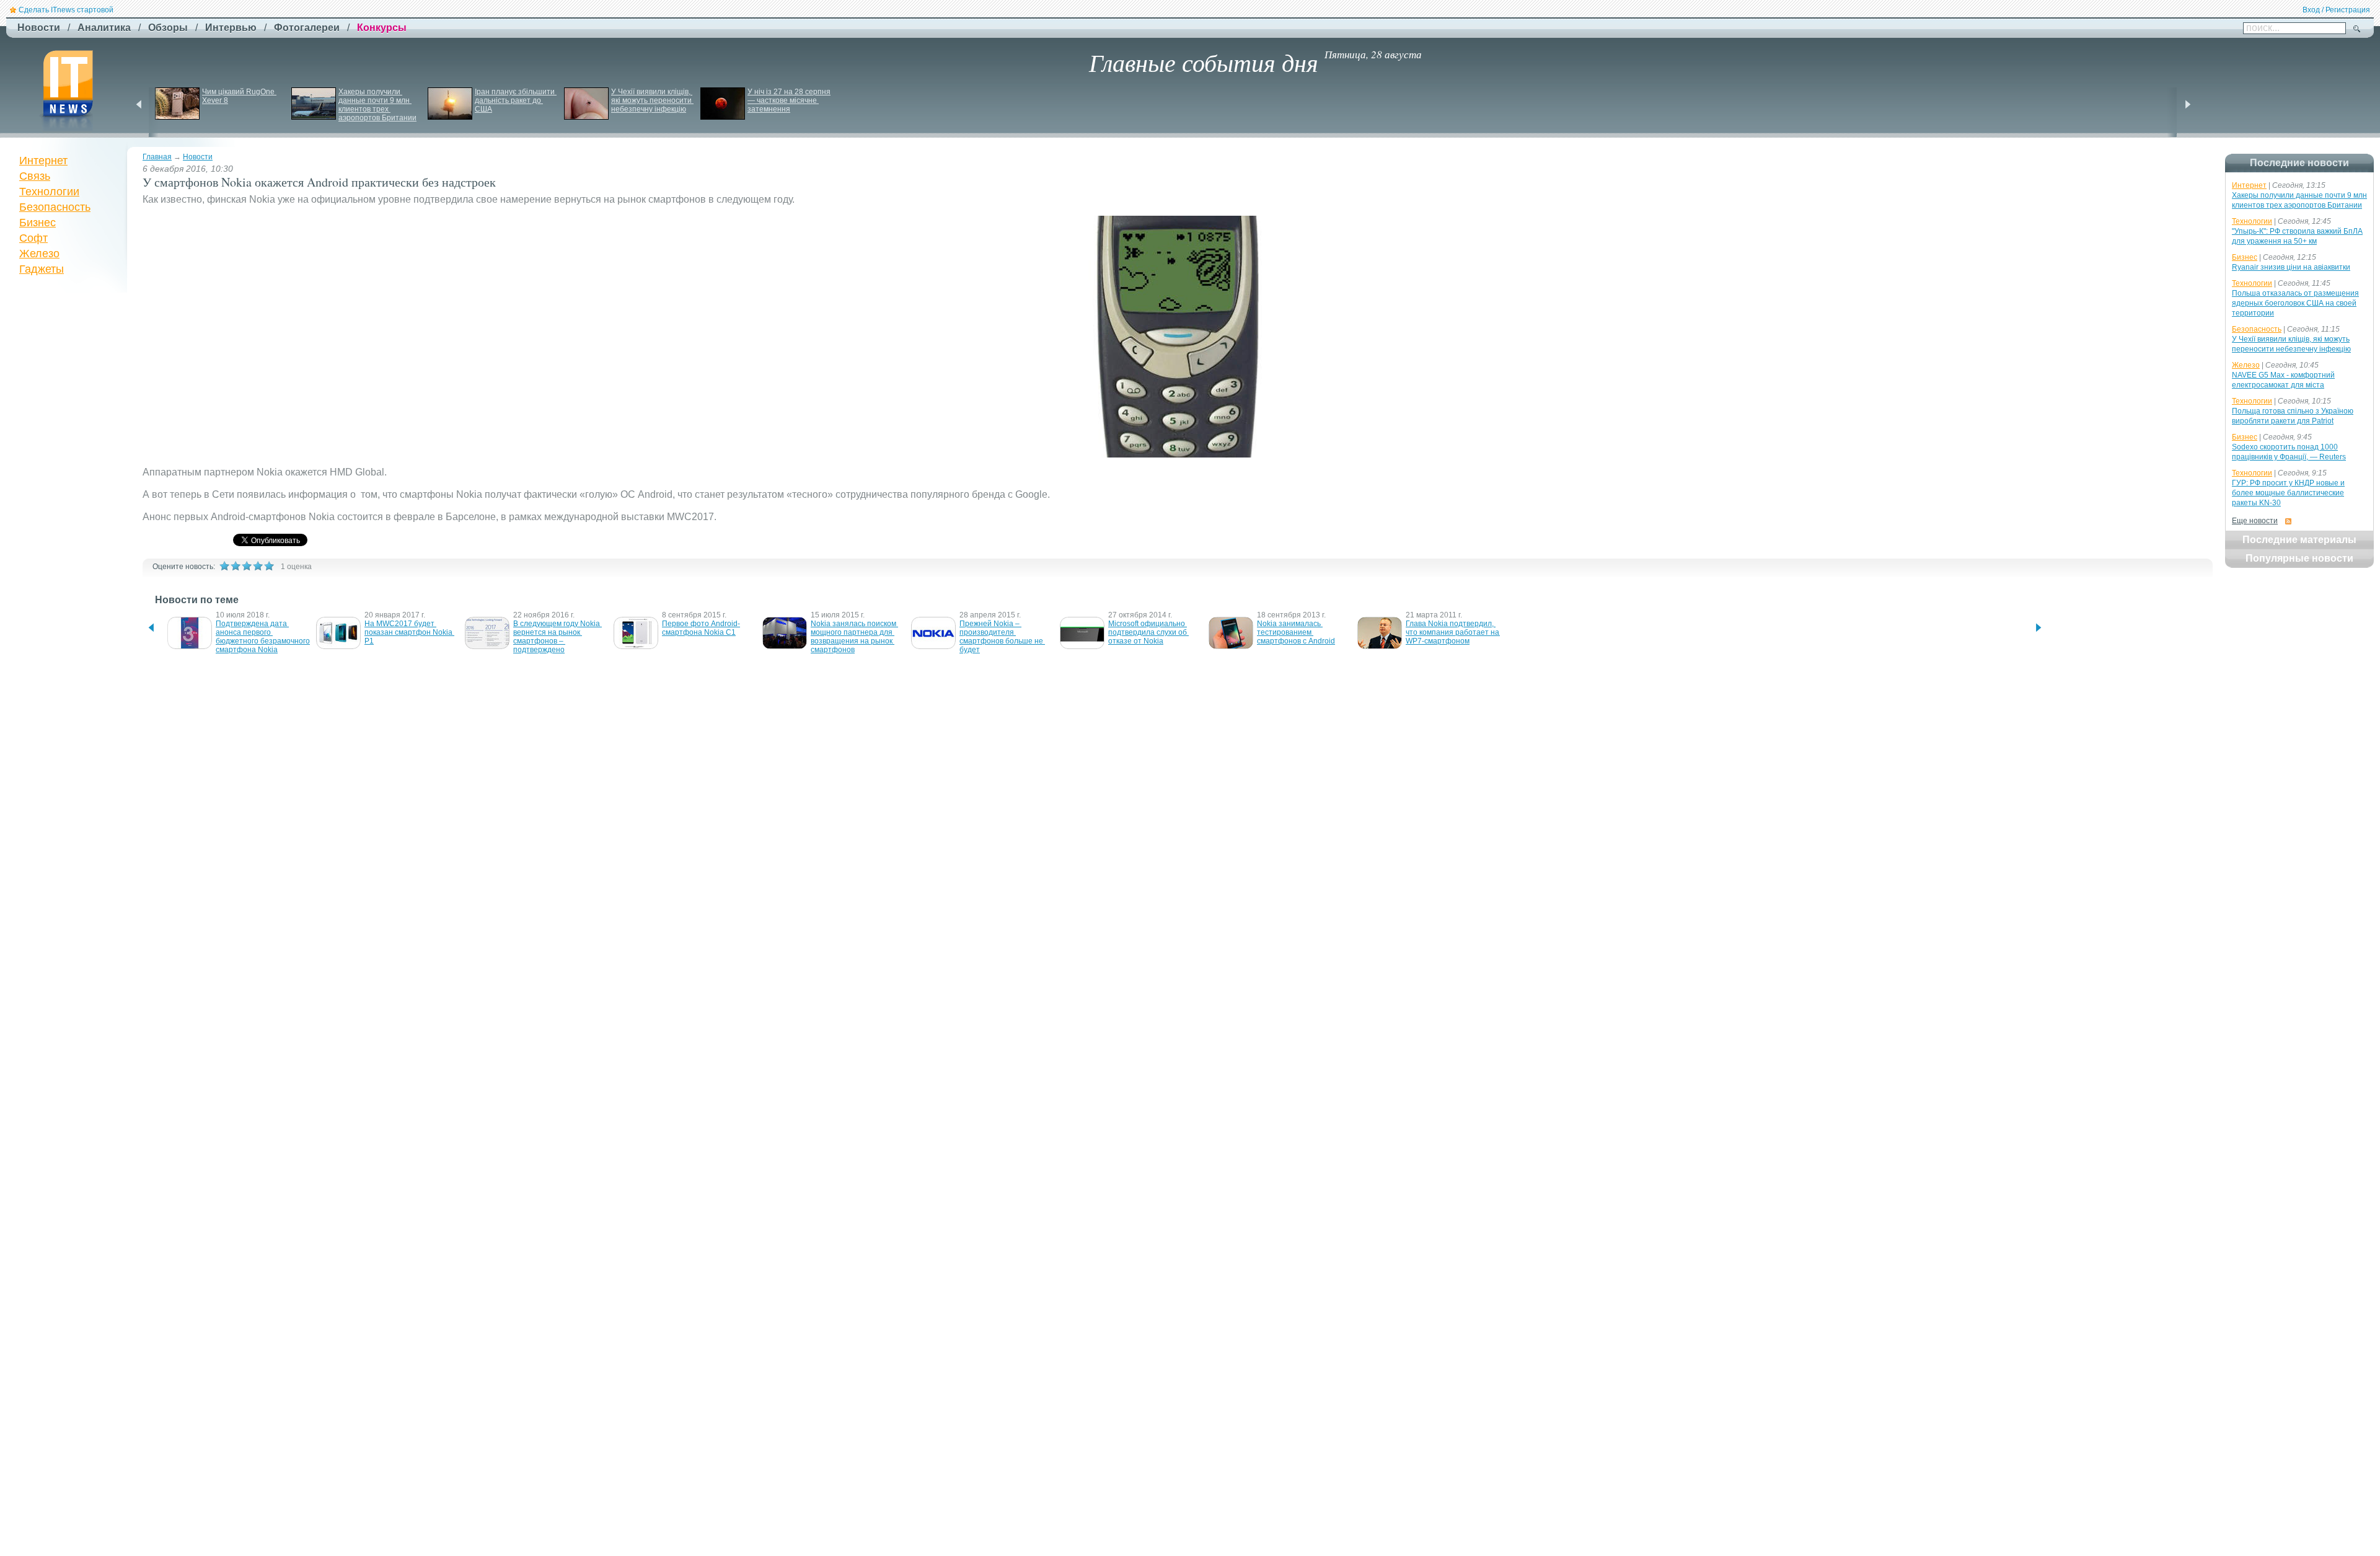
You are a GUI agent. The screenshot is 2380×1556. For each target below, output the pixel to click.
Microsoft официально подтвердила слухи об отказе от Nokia (1148, 632)
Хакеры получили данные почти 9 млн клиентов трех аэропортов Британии (377, 105)
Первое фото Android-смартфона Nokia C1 (701, 628)
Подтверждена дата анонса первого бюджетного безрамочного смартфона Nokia (264, 637)
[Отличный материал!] (269, 566)
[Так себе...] (247, 566)
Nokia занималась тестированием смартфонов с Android (1296, 632)
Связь (35, 176)
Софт (33, 238)
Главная (157, 157)
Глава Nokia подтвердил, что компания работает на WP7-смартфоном (1453, 632)
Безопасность (55, 207)
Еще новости (2255, 521)
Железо (39, 254)
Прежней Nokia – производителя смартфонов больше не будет (1002, 637)
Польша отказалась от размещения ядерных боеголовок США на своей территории (2295, 303)
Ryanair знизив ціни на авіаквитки (2291, 267)
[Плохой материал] (236, 566)
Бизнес (37, 223)
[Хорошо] (258, 566)
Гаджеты (42, 269)
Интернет (43, 161)
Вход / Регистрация (2336, 10)
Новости (198, 157)
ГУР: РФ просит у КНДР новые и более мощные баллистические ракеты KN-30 (2288, 493)
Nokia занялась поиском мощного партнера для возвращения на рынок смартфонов (854, 637)
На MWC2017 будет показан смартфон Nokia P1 (409, 632)
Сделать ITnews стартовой (66, 10)
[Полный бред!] (224, 566)
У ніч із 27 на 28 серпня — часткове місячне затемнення (790, 100)
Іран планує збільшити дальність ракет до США (516, 100)
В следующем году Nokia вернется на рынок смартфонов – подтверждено (558, 637)
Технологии (49, 192)
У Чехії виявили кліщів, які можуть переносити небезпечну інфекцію (652, 100)
